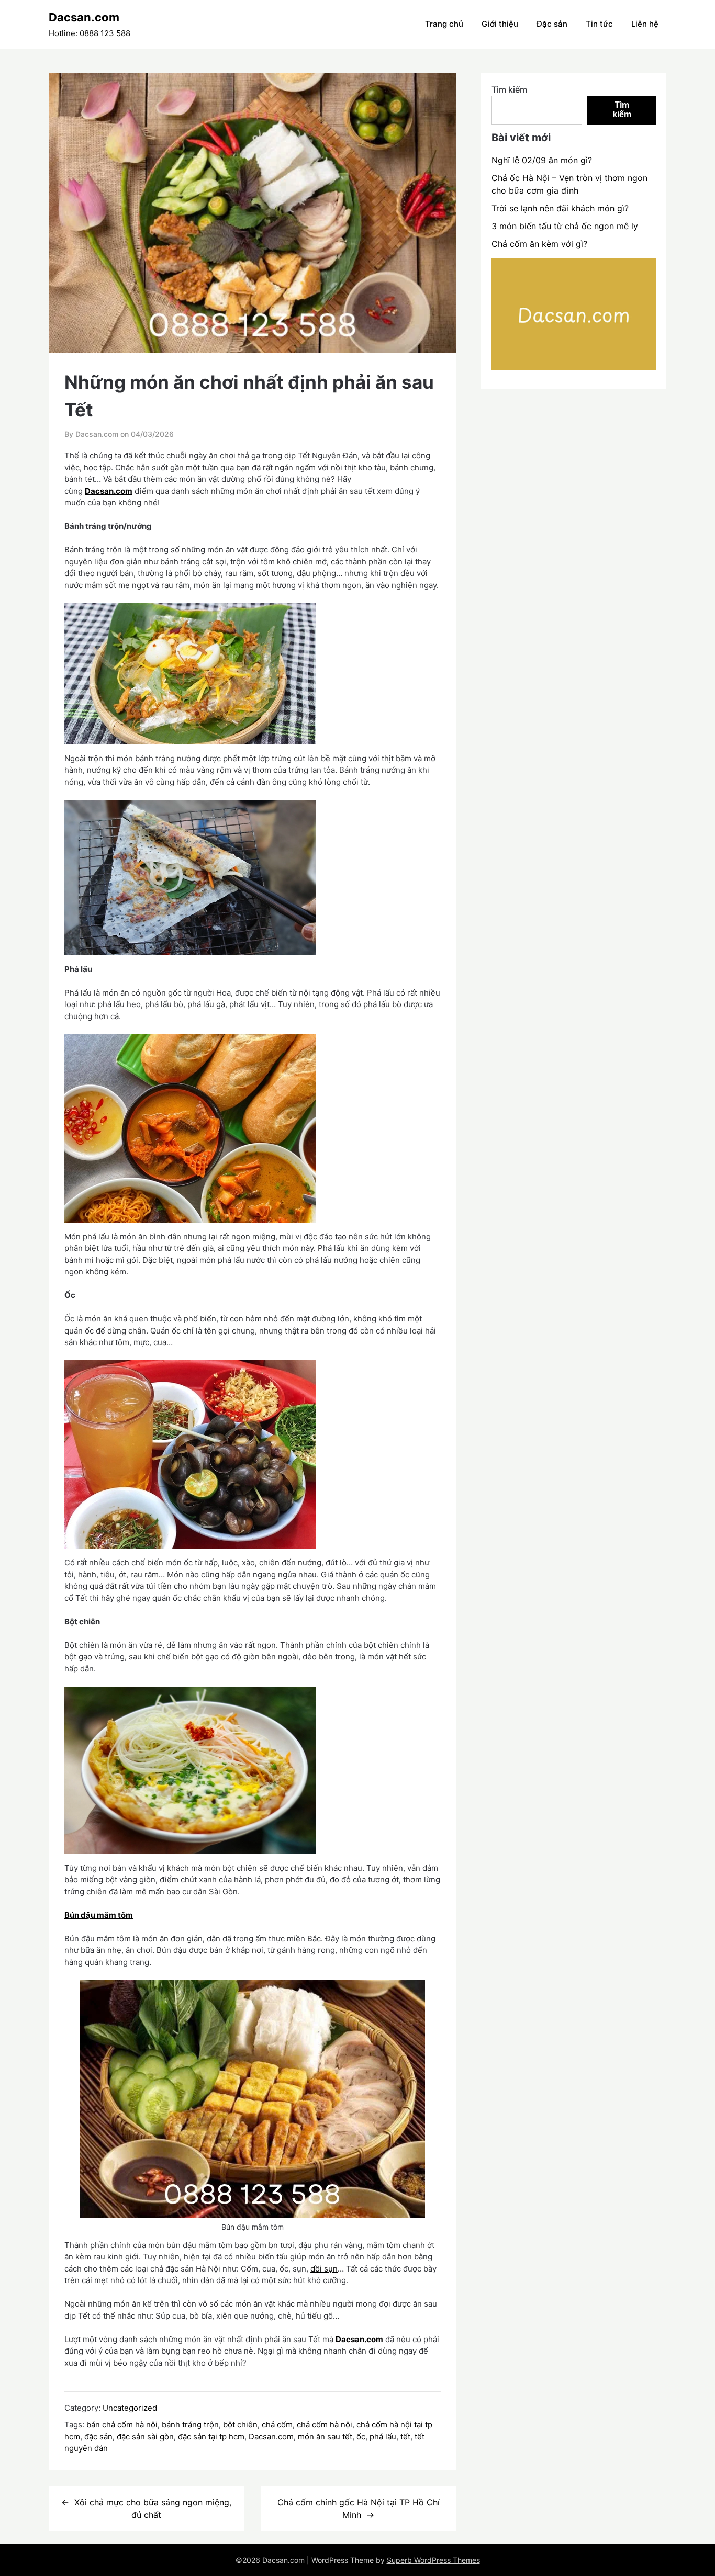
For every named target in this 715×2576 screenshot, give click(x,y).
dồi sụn (324, 2269)
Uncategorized (130, 2408)
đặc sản (98, 2437)
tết (405, 2437)
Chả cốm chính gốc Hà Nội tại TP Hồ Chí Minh (359, 2509)
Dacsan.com (84, 17)
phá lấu (383, 2437)
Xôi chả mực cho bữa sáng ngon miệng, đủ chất (153, 2509)
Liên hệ (645, 24)
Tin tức (599, 24)
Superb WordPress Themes (433, 2560)
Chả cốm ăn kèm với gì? (539, 244)
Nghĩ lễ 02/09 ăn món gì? (542, 160)
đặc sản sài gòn (145, 2437)
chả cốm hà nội (325, 2425)
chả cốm (277, 2425)
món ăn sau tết (325, 2437)
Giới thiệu (500, 24)
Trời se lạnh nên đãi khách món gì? (560, 208)
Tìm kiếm (509, 89)
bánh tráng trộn (190, 2425)
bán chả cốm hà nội (122, 2425)
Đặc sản (552, 24)
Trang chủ (444, 24)
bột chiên (240, 2425)
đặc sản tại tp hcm (211, 2437)
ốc (361, 2437)
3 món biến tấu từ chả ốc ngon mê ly (565, 226)
